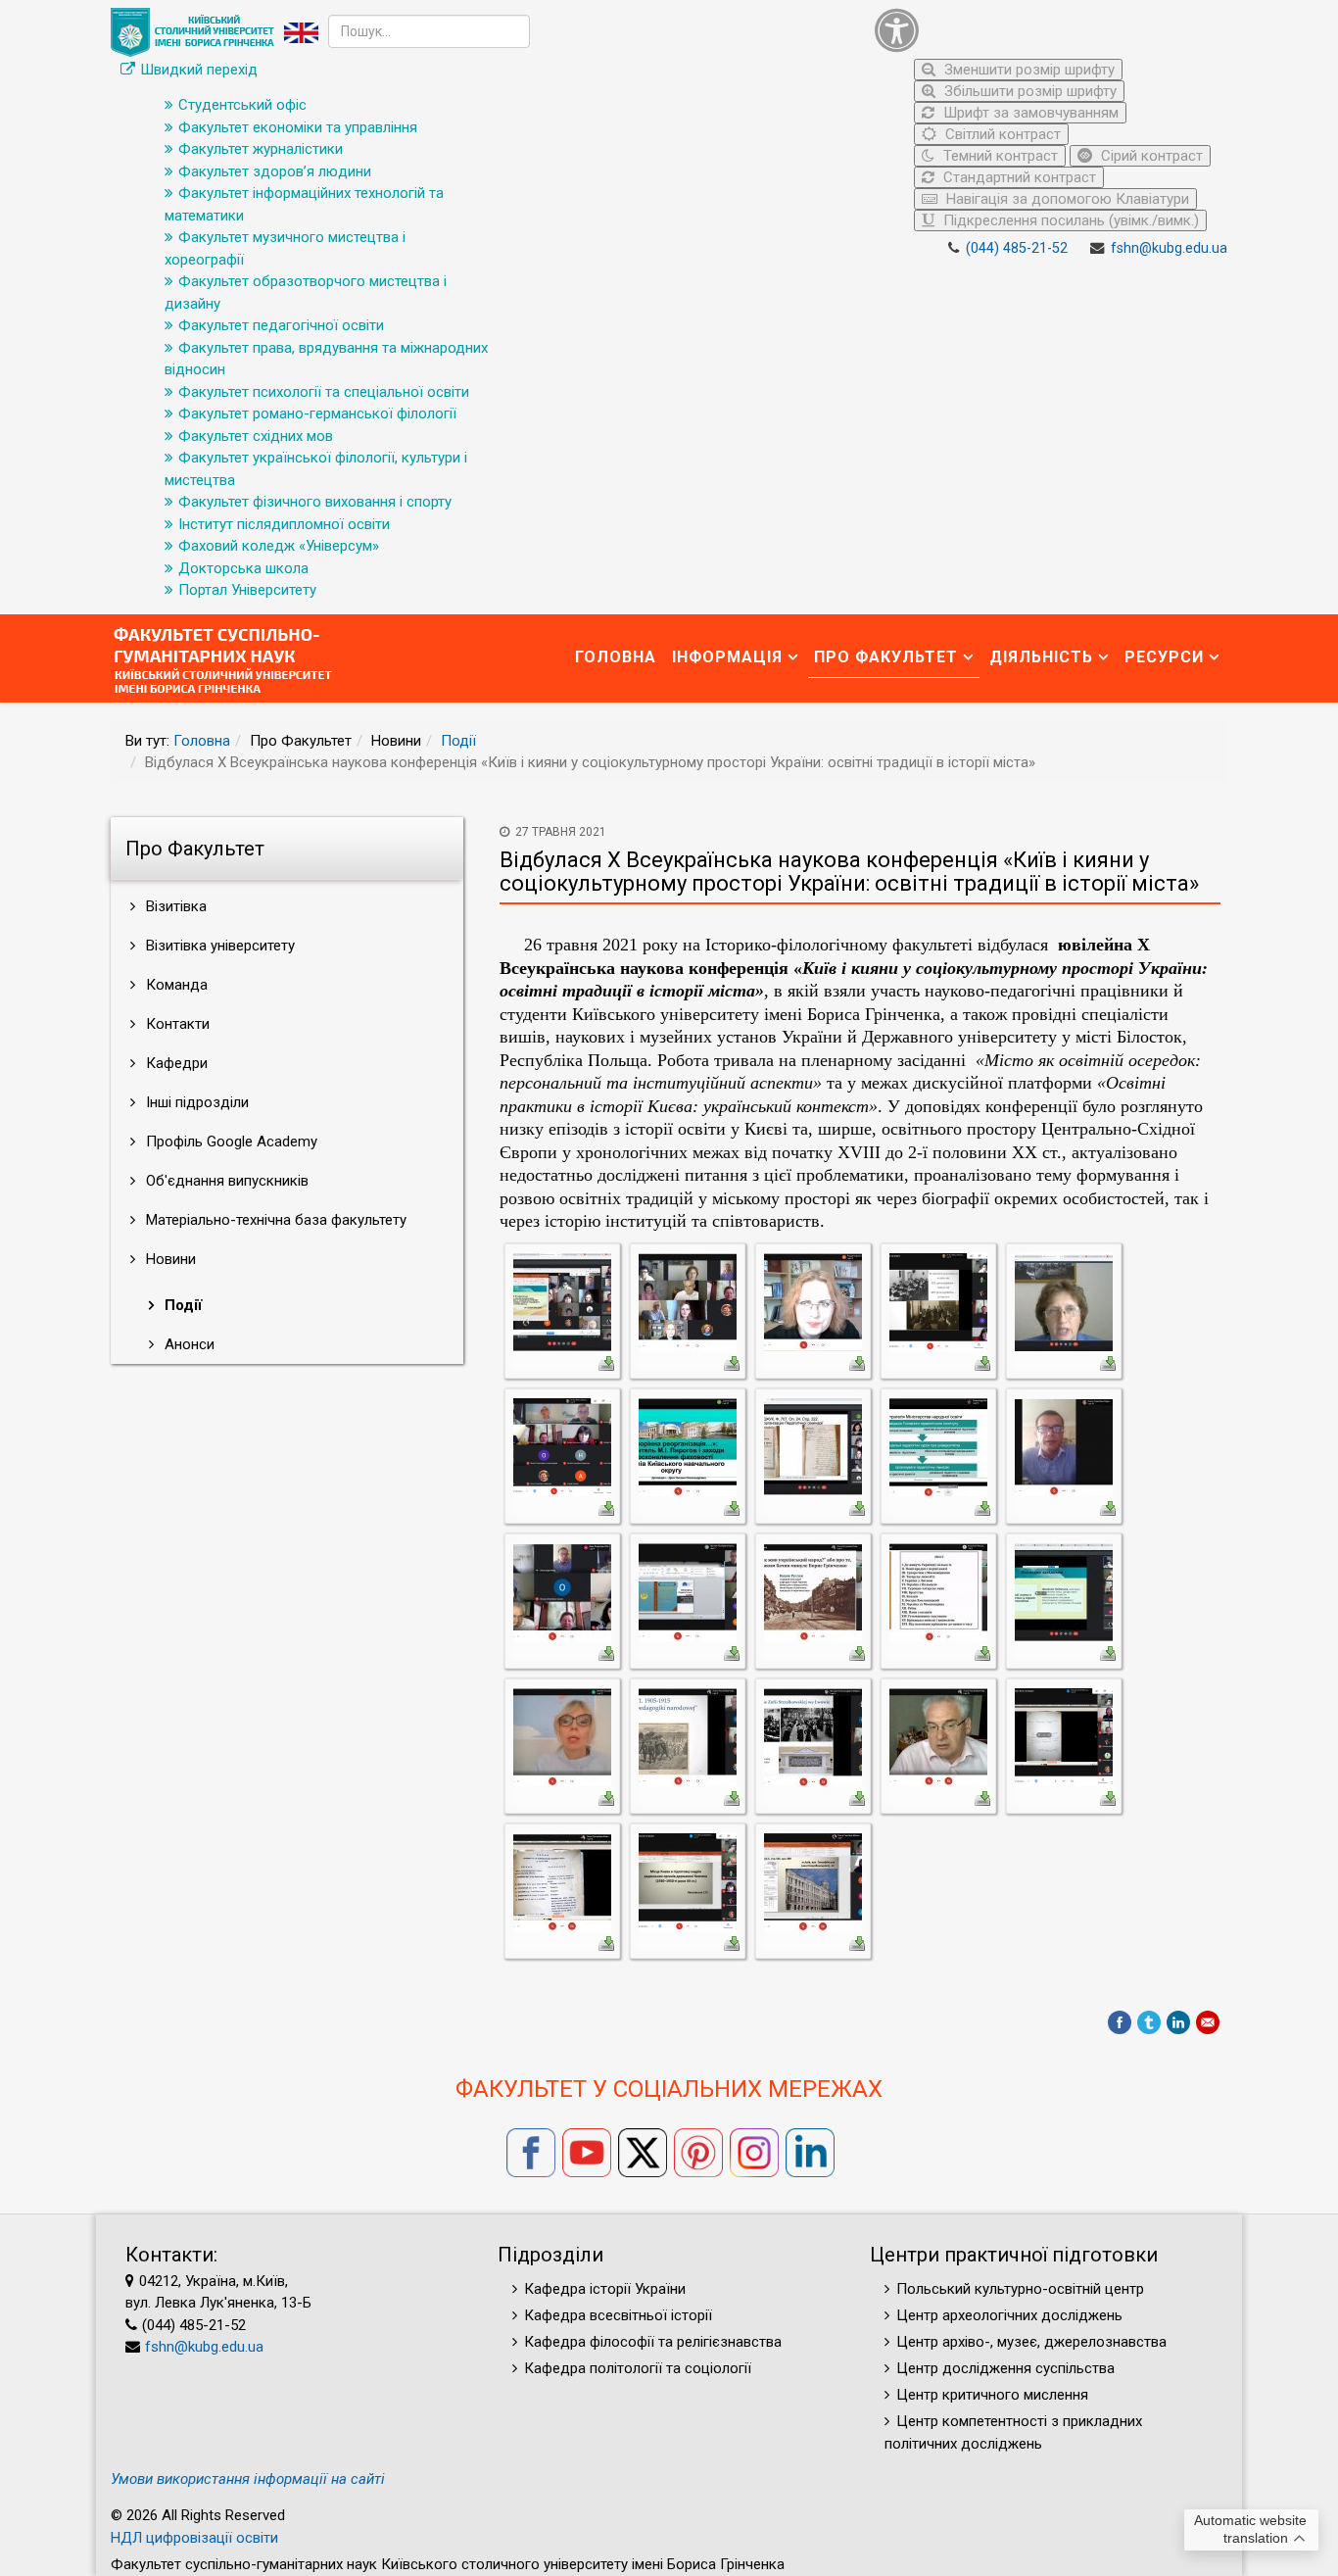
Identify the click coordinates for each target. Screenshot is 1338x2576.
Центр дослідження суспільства (1005, 2368)
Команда (175, 985)
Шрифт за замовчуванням (1029, 113)
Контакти (176, 1024)
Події (458, 741)
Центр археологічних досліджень (1009, 2315)
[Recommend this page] (1208, 2022)
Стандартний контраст (1018, 177)
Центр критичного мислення (992, 2395)
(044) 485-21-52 (1017, 248)
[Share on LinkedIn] (1178, 2022)
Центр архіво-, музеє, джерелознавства (1031, 2342)
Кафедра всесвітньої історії (618, 2315)
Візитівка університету (218, 946)
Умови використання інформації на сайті (248, 2479)
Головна (616, 657)
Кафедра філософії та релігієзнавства (653, 2342)
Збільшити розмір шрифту (1028, 91)
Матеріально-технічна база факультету (274, 1220)
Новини (169, 1259)
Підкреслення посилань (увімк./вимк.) (1069, 220)
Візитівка (174, 906)
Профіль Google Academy (230, 1142)
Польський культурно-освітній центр (1020, 2289)
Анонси (188, 1344)
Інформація (727, 657)
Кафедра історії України (605, 2289)
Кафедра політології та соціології (638, 2368)
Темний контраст (999, 156)
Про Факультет (886, 657)
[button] (1046, 30)
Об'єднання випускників (225, 1181)
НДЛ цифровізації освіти (194, 2538)
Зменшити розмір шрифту (1027, 70)
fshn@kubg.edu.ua (1169, 248)
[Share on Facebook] (1120, 2022)
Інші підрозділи (195, 1102)
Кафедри (175, 1063)
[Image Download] (606, 1362)
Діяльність (1041, 657)
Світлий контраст (1001, 134)
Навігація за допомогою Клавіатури (1066, 199)
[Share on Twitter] (1149, 2022)
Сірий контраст (1150, 156)
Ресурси (1164, 657)
